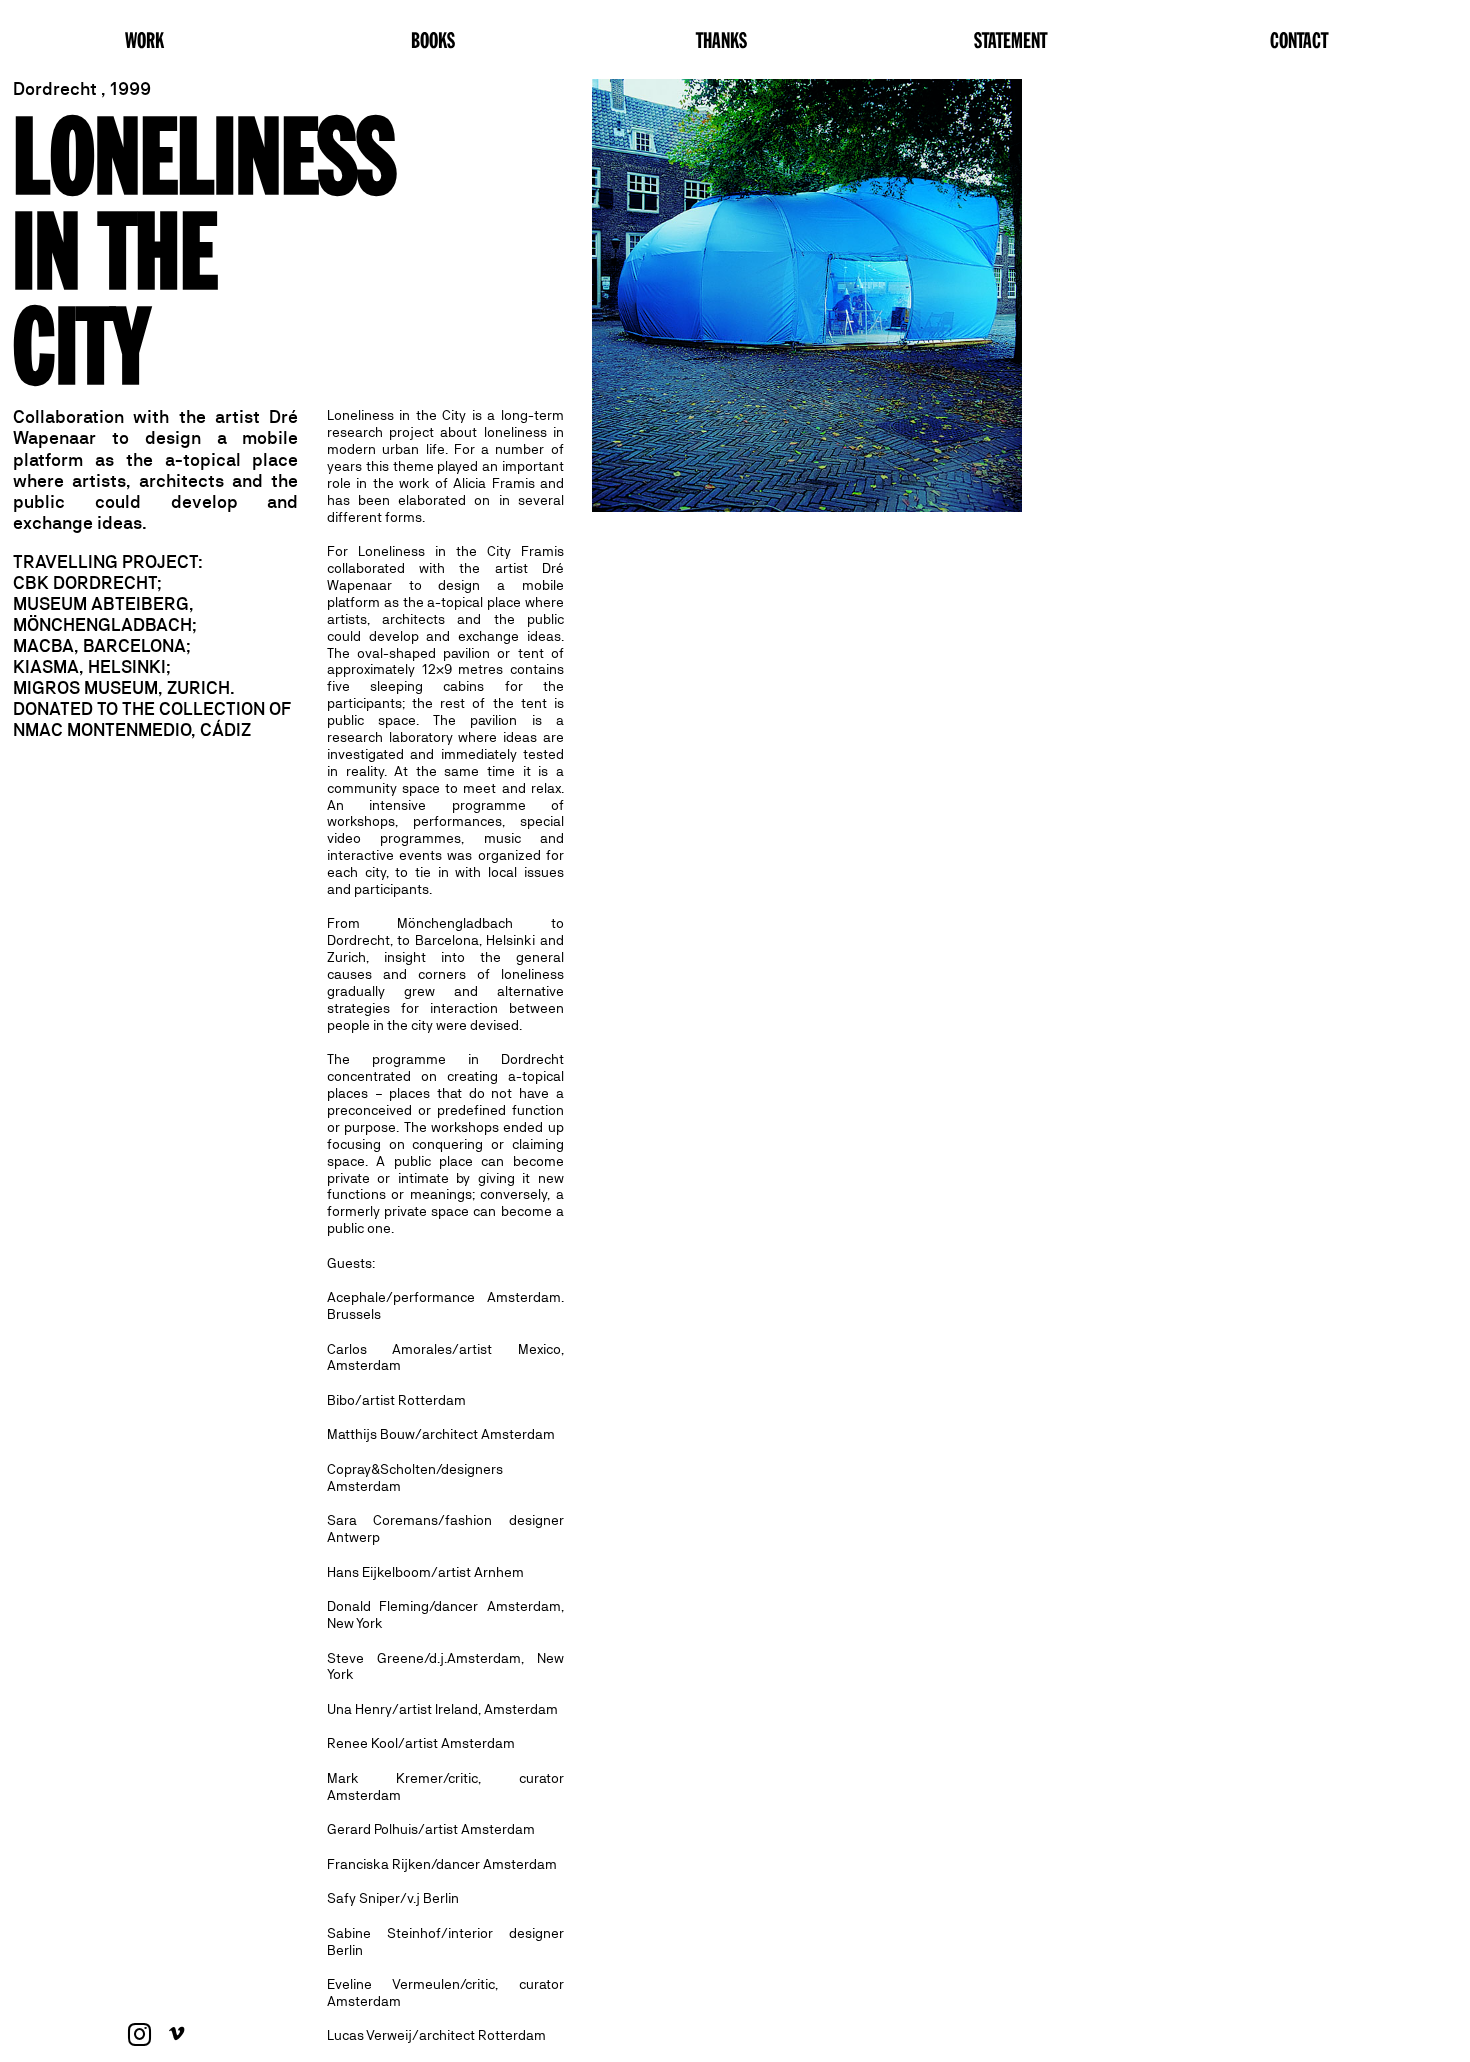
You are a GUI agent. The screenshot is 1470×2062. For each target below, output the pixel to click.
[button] (807, 295)
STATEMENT (1010, 38)
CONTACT (1299, 38)
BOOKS (433, 38)
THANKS (721, 38)
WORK (144, 38)
